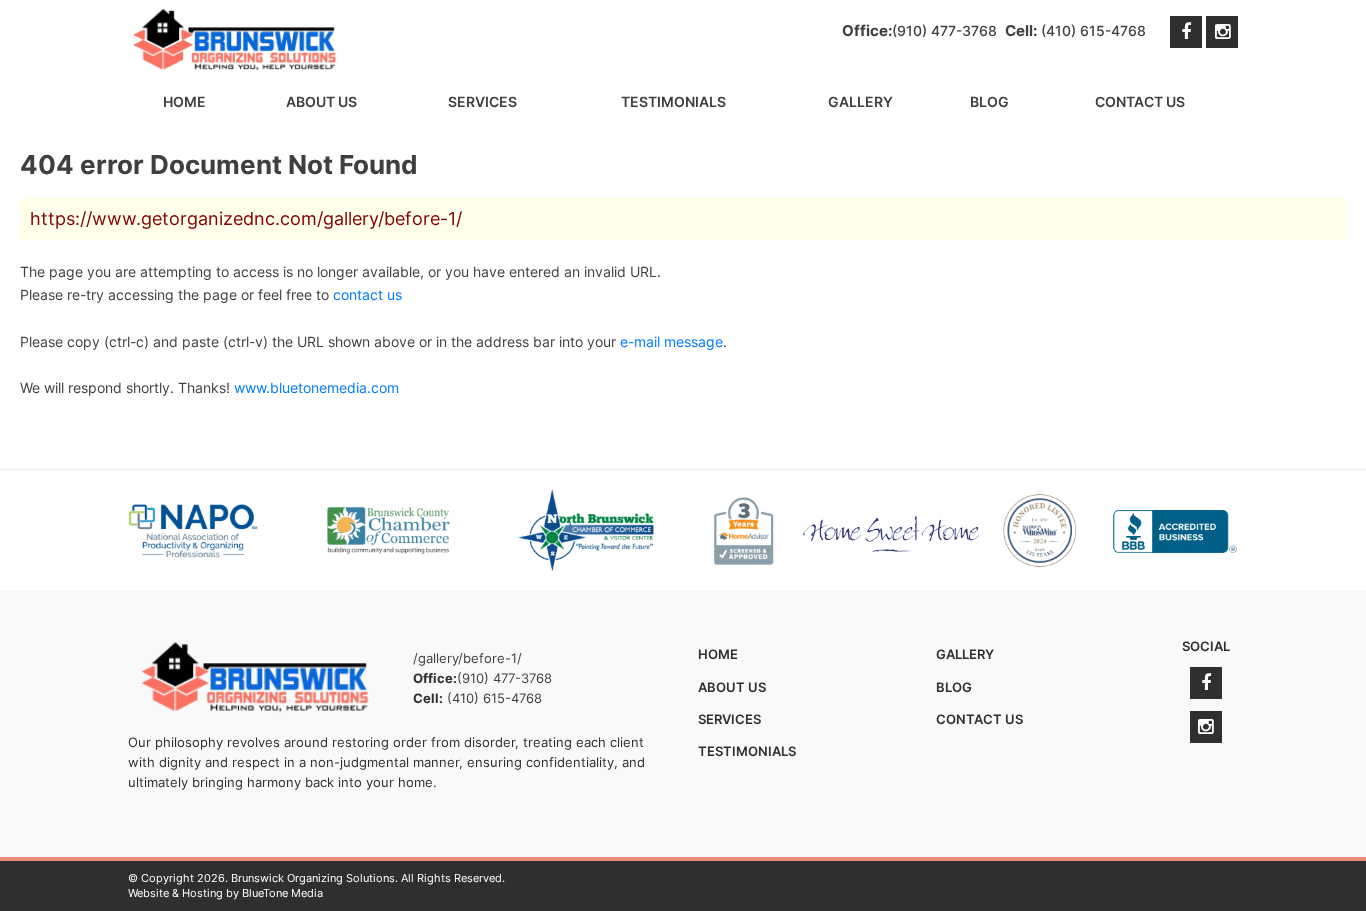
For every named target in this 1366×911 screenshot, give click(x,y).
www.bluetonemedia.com (316, 387)
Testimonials (673, 101)
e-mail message (671, 341)
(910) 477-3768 (944, 30)
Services (482, 101)
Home (184, 101)
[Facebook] (1186, 32)
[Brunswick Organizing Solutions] (235, 40)
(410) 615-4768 (1093, 30)
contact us (367, 294)
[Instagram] (1222, 32)
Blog (989, 101)
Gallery (860, 101)
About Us (321, 101)
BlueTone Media (282, 893)
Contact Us (1140, 101)
